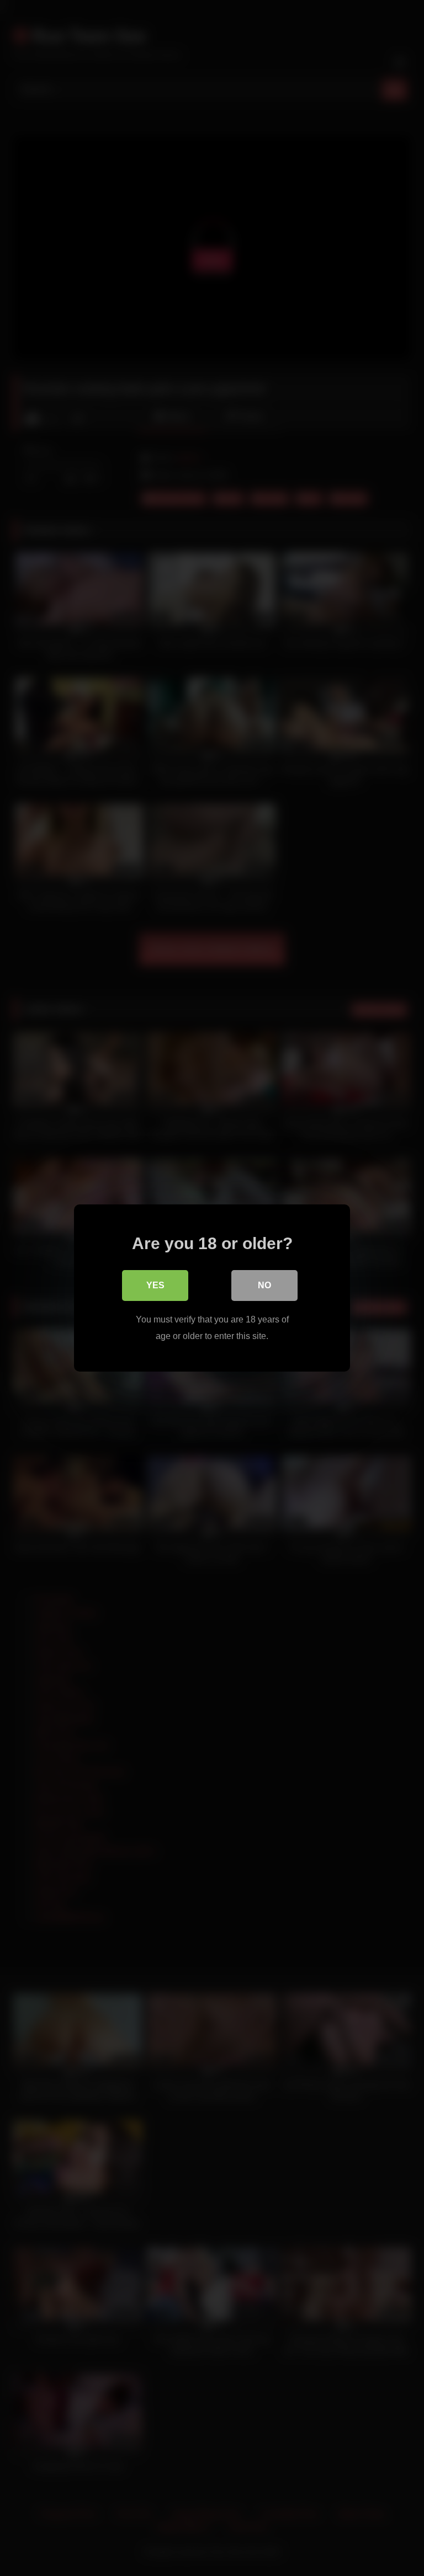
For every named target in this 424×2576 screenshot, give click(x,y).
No (264, 1285)
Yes (155, 1285)
